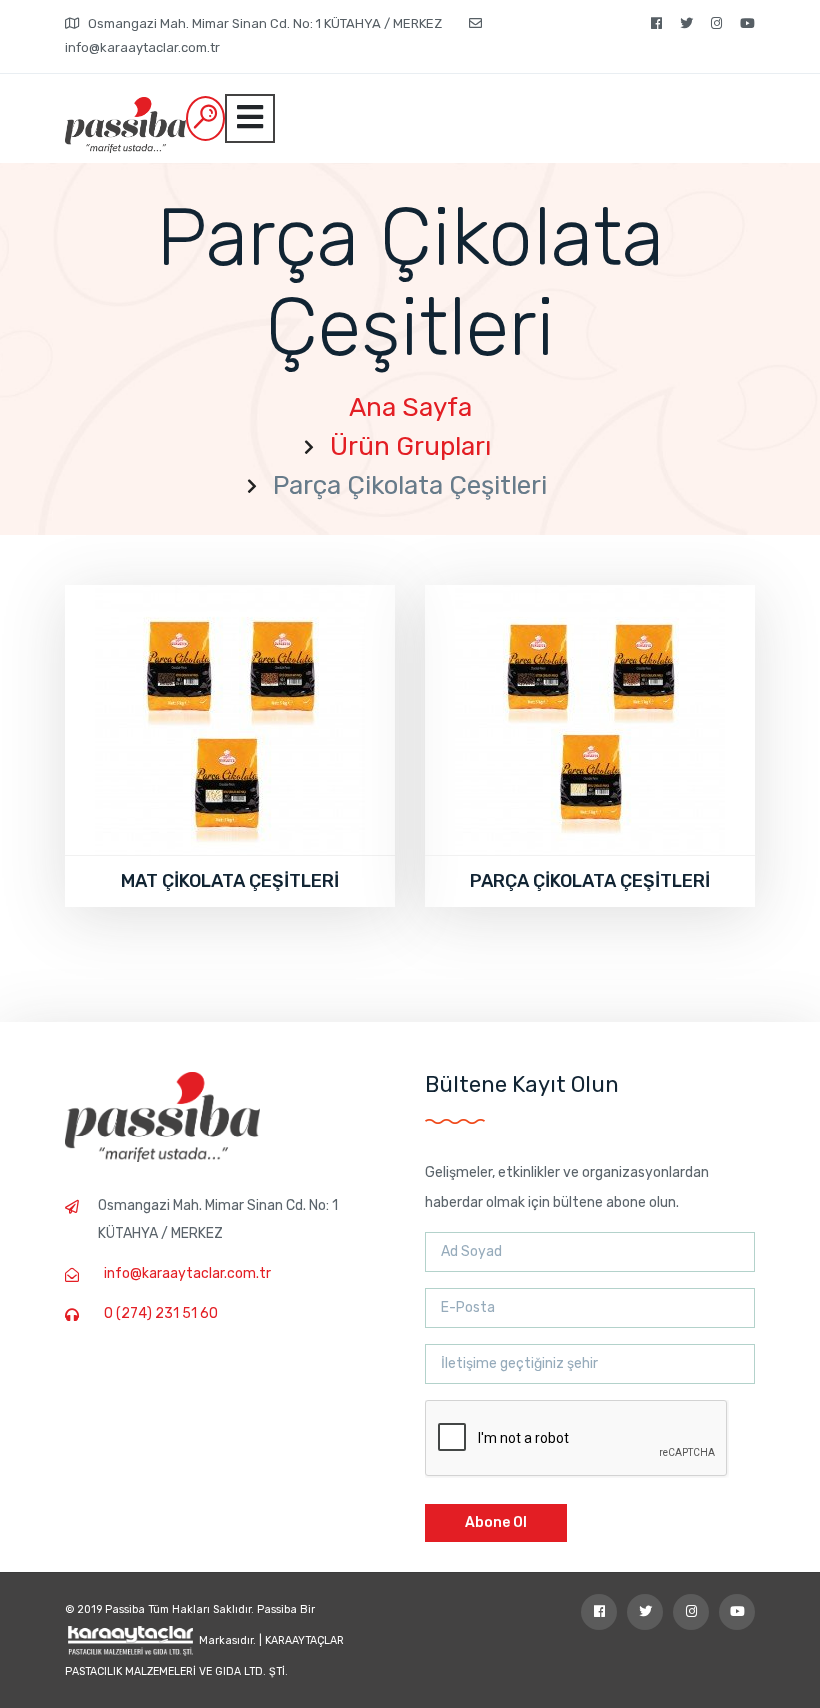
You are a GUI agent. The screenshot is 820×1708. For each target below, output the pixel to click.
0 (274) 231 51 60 (161, 1313)
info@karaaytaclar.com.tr (187, 1273)
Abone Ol (496, 1522)
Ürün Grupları (410, 446)
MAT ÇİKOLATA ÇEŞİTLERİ (230, 881)
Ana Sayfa (410, 407)
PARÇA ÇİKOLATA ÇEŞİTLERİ (590, 881)
